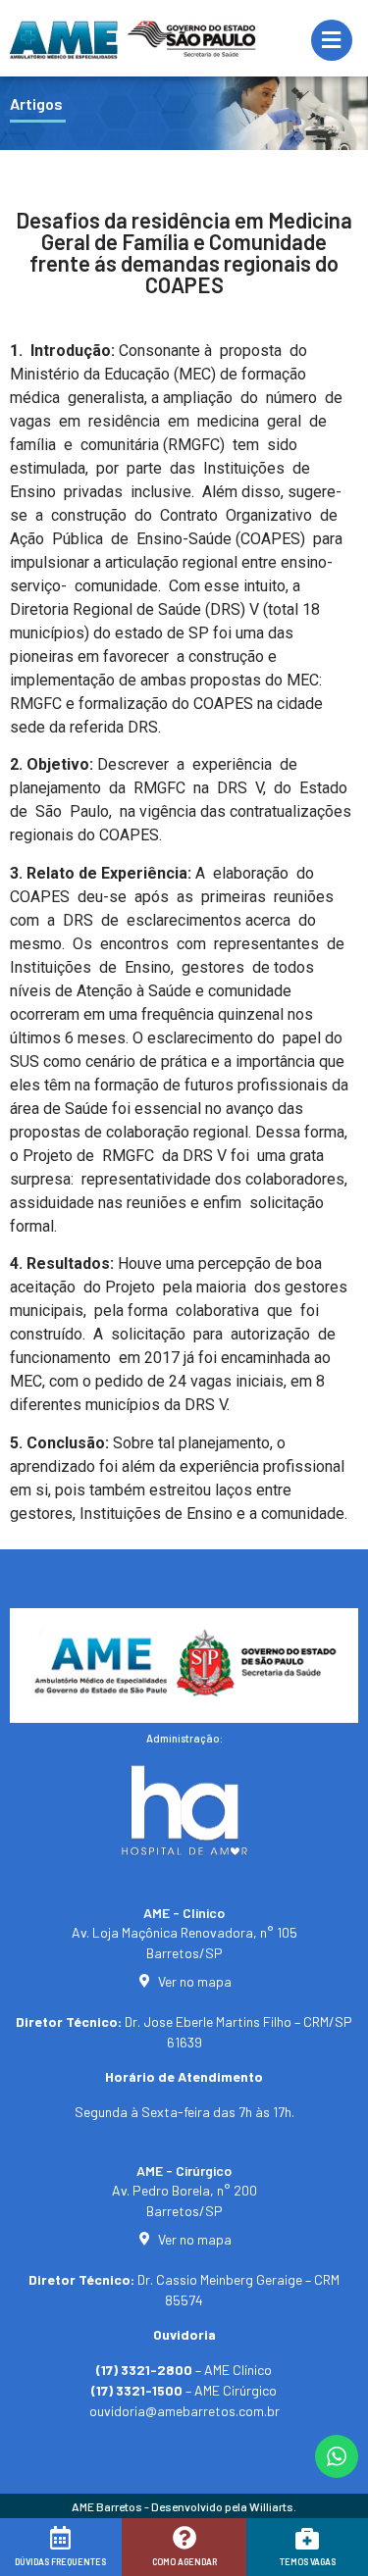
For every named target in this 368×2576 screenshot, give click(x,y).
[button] (42, 2553)
